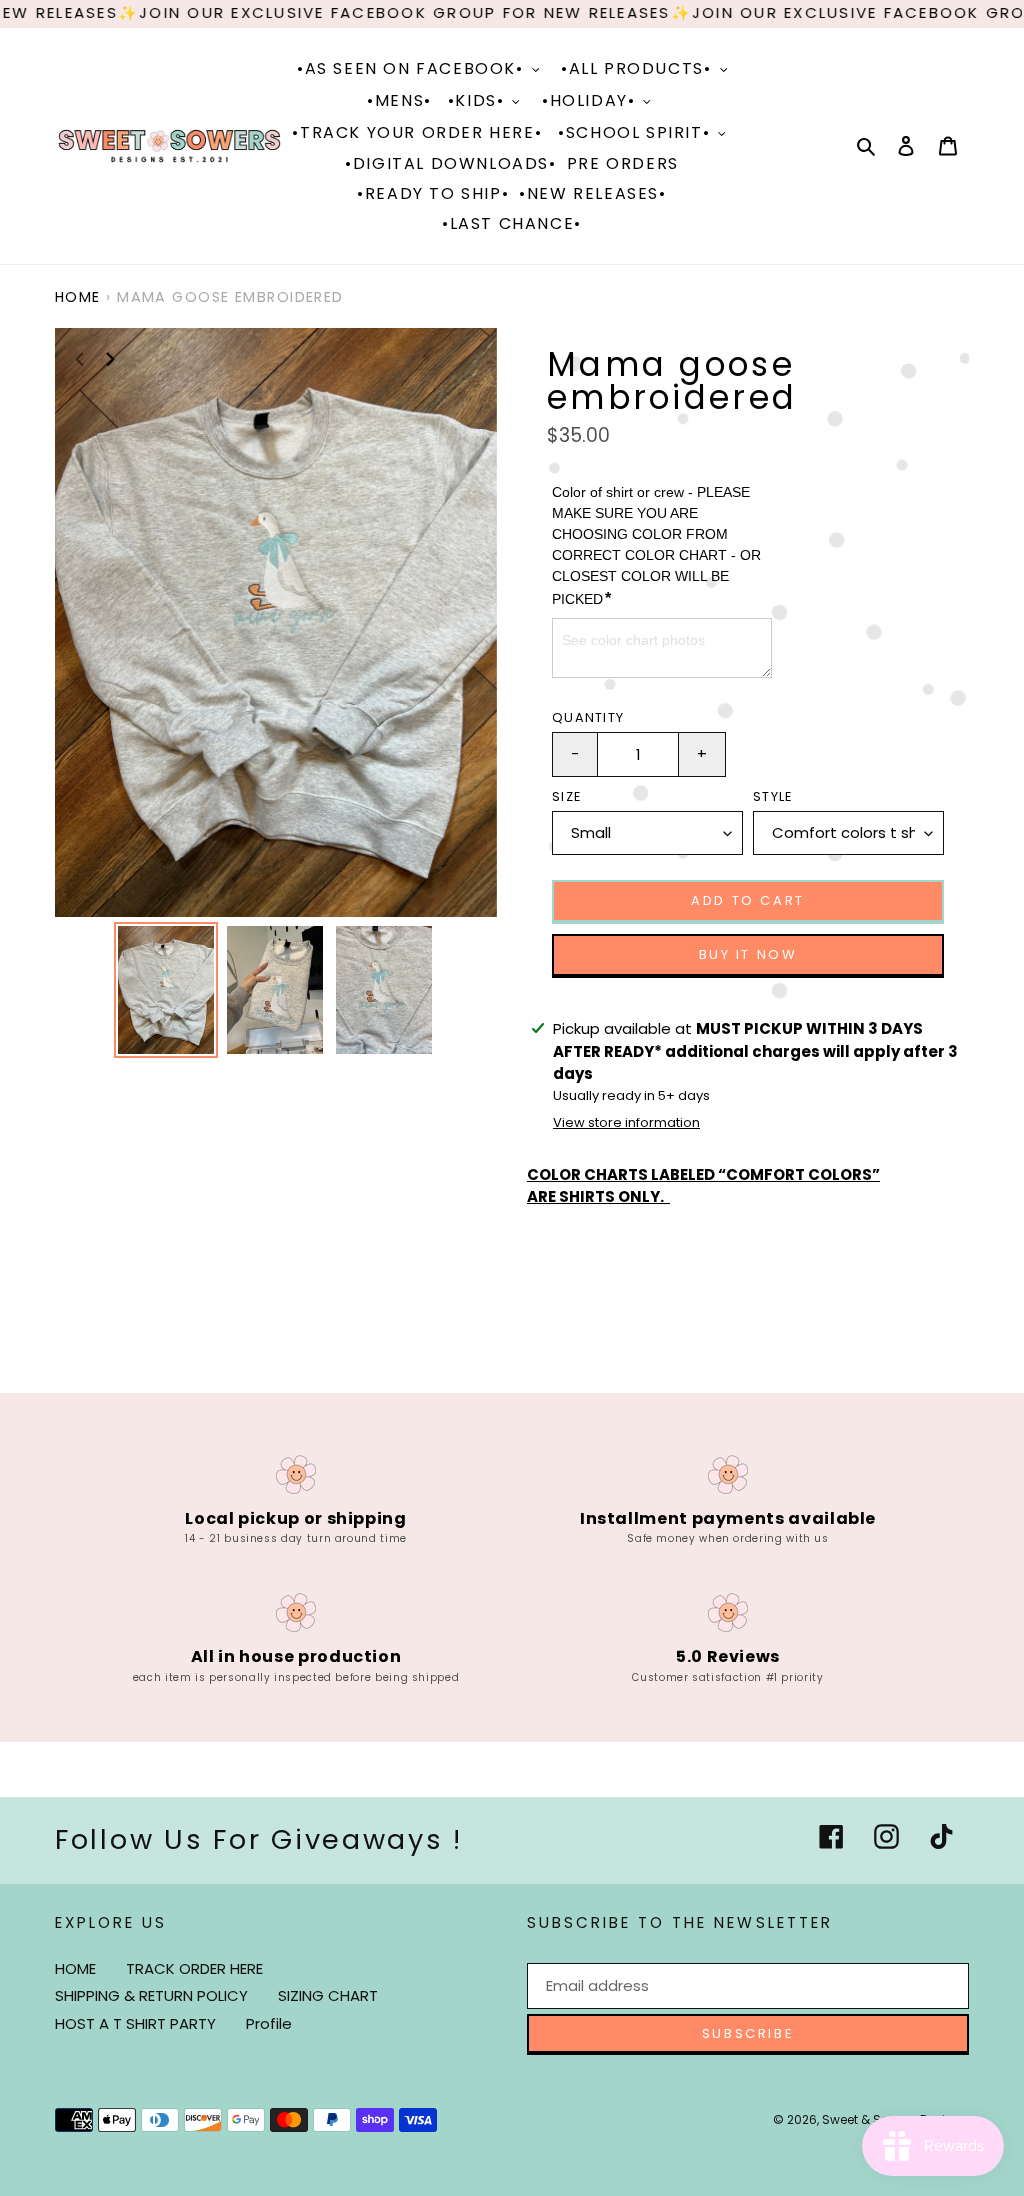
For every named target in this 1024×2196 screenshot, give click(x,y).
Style (772, 796)
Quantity (588, 717)
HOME (75, 1968)
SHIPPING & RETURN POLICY (151, 1995)
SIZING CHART (328, 1995)
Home (78, 297)
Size (566, 796)
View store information (626, 1122)
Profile (269, 2023)
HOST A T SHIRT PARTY (135, 2023)
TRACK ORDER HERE (194, 1968)
